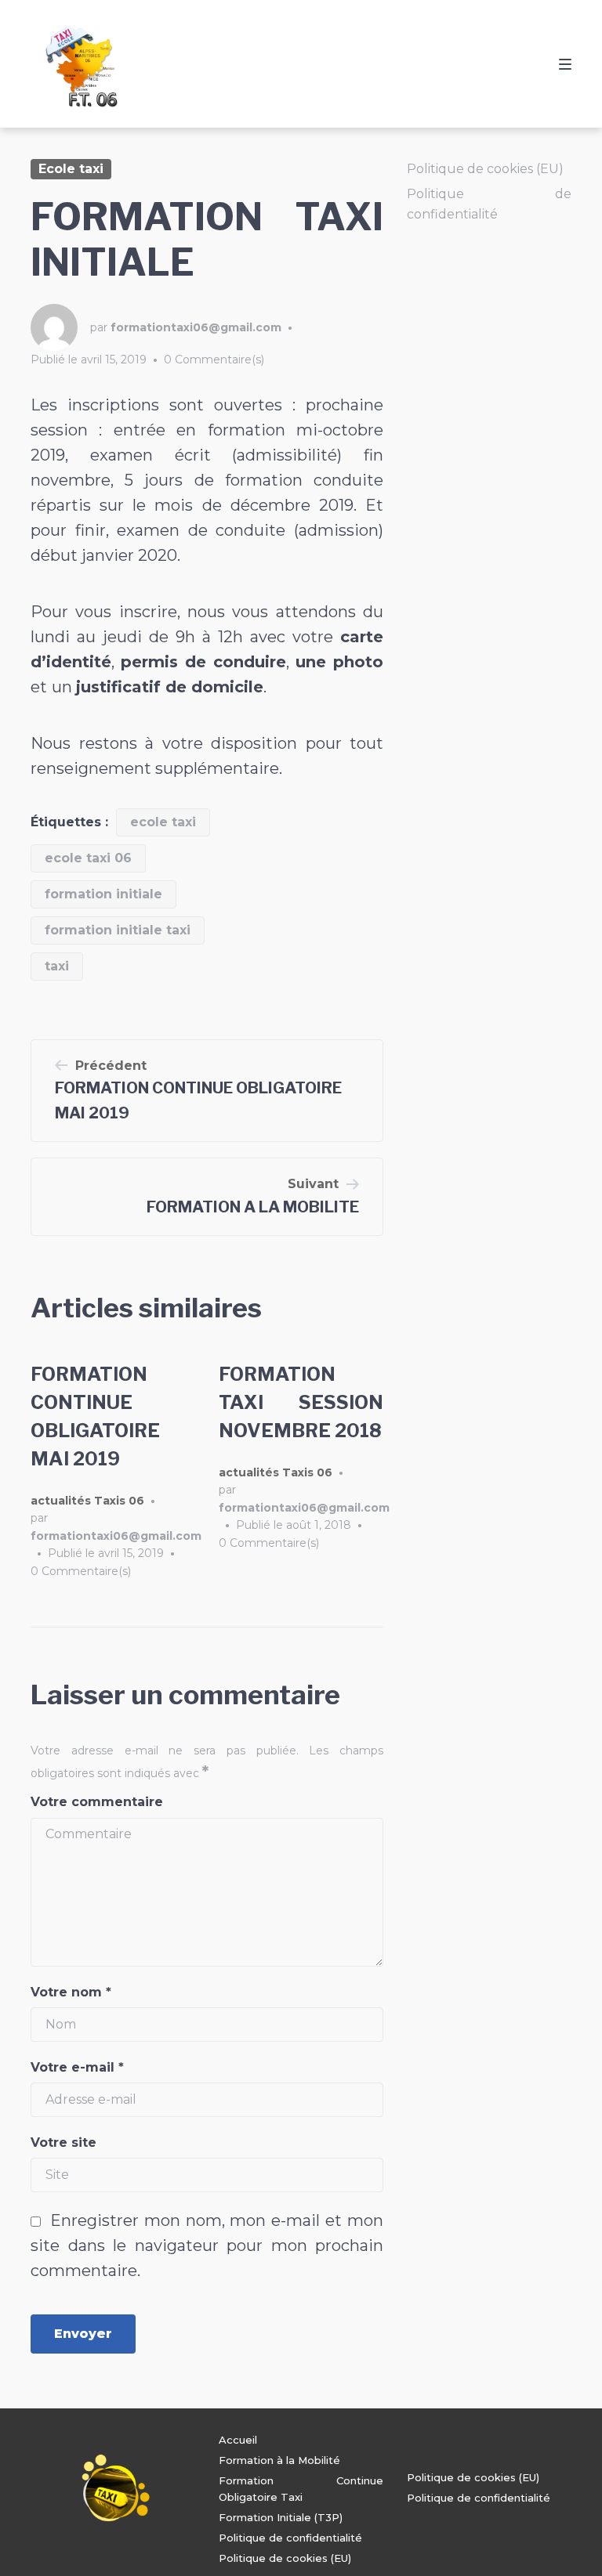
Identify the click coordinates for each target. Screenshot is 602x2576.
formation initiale (103, 894)
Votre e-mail (77, 2067)
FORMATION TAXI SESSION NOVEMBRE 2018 (301, 1402)
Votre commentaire (97, 1802)
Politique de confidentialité (290, 2538)
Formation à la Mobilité (279, 2460)
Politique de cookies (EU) (485, 169)
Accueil (238, 2440)
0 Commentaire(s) (214, 359)
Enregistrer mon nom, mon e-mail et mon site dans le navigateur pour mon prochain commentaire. (207, 2245)
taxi (57, 966)
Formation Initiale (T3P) (281, 2517)
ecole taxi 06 (88, 858)
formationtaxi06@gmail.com (196, 327)
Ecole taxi (71, 169)
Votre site (63, 2142)
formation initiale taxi (118, 930)
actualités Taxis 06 (87, 1501)
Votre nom (71, 1992)
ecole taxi (163, 822)
